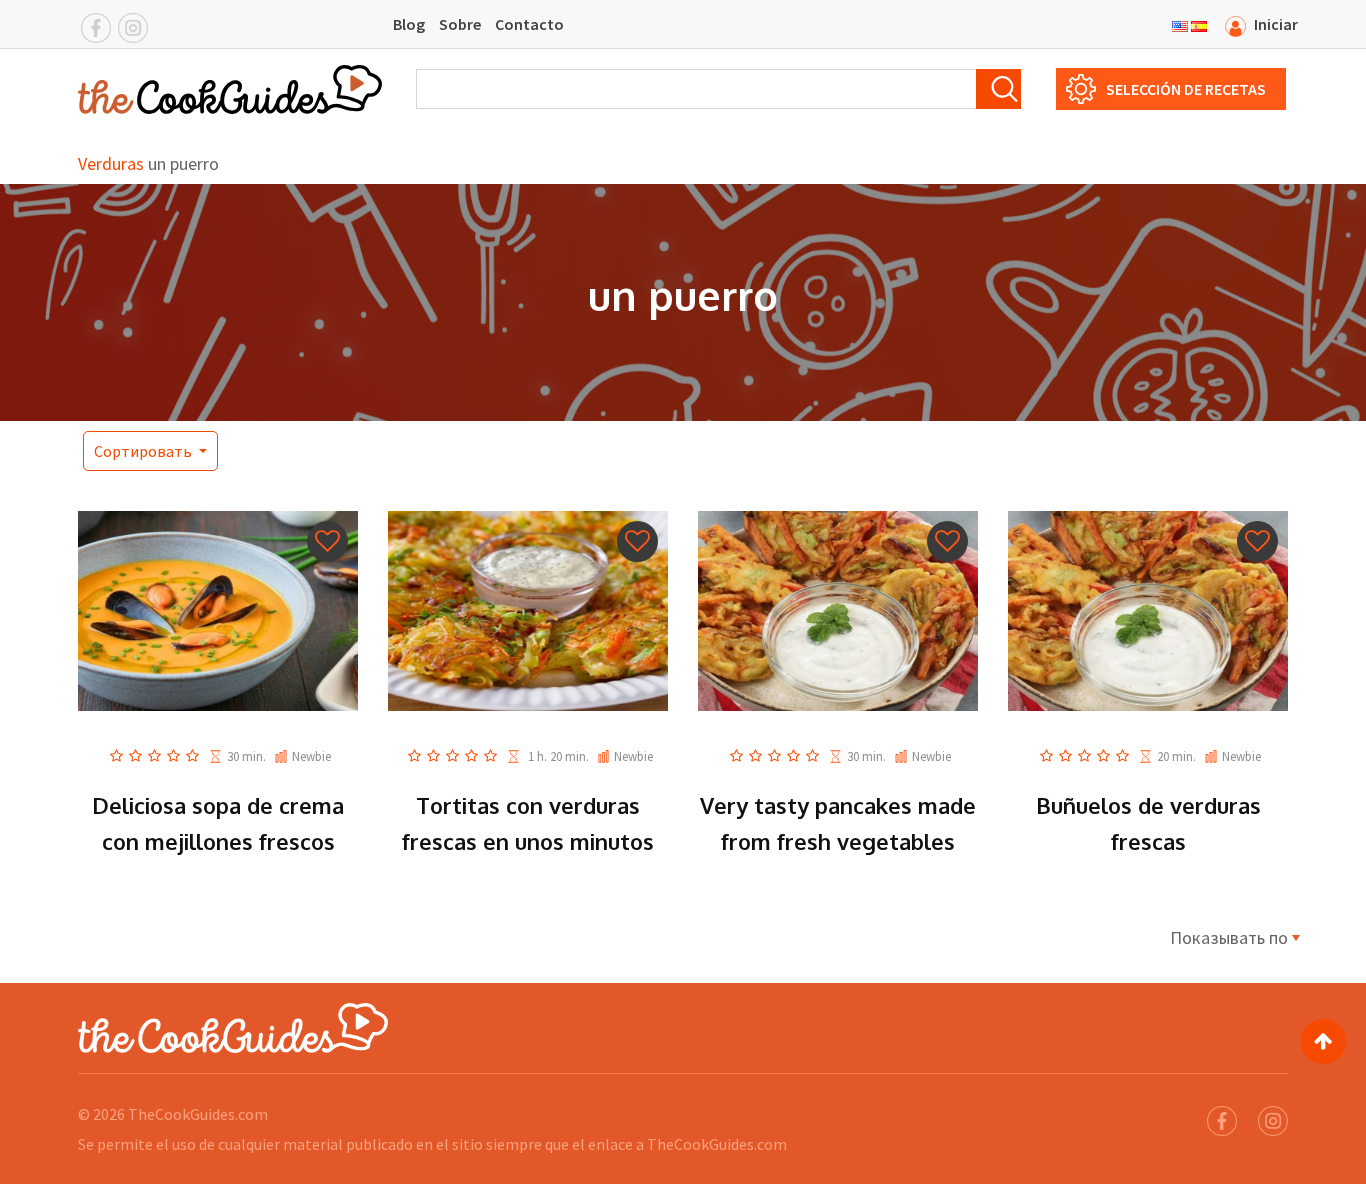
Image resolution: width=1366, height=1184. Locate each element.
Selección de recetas (1186, 89)
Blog (409, 24)
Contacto (529, 24)
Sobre (460, 24)
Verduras (111, 163)
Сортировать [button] (144, 451)
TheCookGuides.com (198, 1114)
